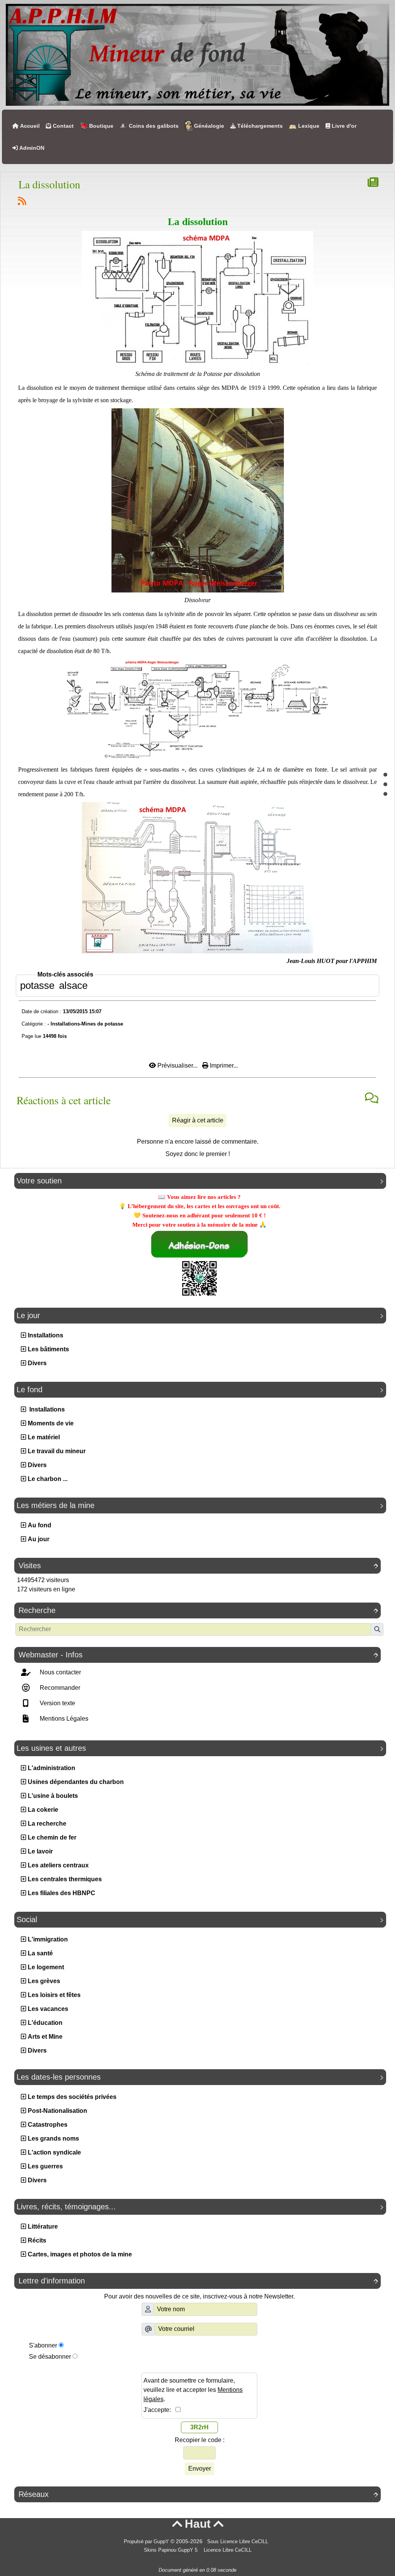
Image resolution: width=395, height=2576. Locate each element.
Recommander (59, 1688)
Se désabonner (50, 2357)
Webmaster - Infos (198, 1655)
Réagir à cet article (198, 1120)
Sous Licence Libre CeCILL (238, 2542)
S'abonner (43, 2345)
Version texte (57, 1703)
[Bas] (385, 794)
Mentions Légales (63, 1719)
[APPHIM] (197, 54)
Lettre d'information (198, 2281)
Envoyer (200, 2469)
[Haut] (385, 775)
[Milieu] (385, 784)
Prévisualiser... (177, 1065)
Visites (198, 1566)
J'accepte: (160, 2410)
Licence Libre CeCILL (227, 2550)
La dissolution (49, 184)
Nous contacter (60, 1672)
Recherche (198, 1610)
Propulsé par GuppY (147, 2542)
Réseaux (198, 2494)
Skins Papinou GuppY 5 (172, 2550)
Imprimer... (223, 1065)
